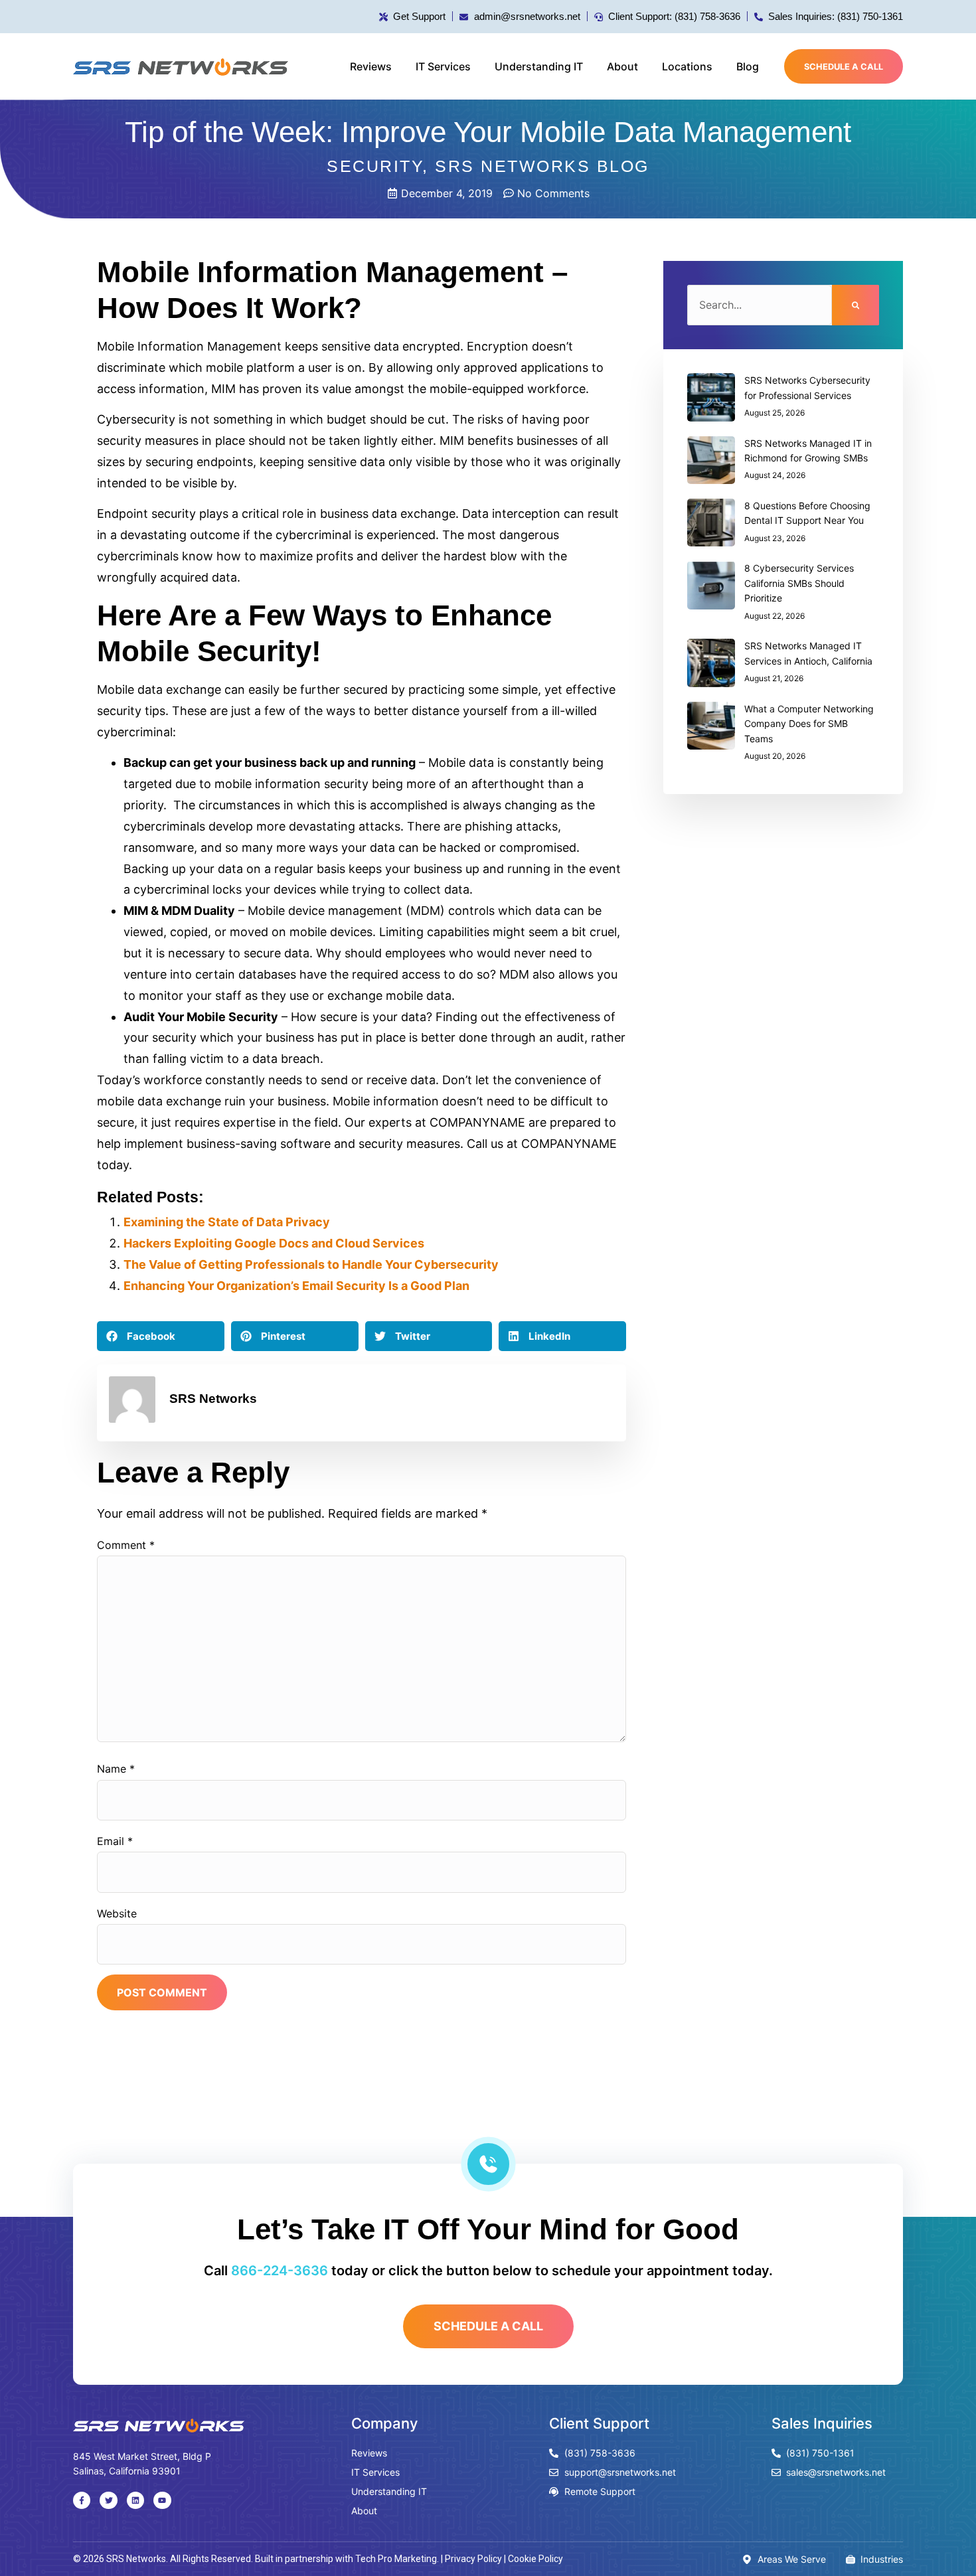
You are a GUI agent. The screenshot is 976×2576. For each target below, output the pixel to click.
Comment (126, 1545)
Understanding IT (539, 66)
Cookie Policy (535, 2559)
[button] (161, 1336)
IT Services (443, 66)
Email (115, 1841)
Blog (748, 66)
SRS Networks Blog (542, 166)
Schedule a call (844, 67)
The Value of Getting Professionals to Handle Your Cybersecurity (311, 1264)
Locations (687, 66)
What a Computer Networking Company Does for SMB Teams (809, 724)
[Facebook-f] (82, 2500)
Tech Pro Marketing (396, 2559)
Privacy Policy (473, 2559)
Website (117, 1913)
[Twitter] (108, 2500)
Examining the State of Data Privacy (227, 1222)
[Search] (855, 305)
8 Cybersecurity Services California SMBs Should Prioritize (799, 583)
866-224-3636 (280, 2271)
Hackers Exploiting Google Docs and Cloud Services (274, 1243)
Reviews (371, 66)
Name (116, 1769)
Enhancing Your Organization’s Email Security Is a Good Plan (296, 1286)
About (622, 66)
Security (374, 166)
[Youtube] (162, 2500)
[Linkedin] (135, 2500)
